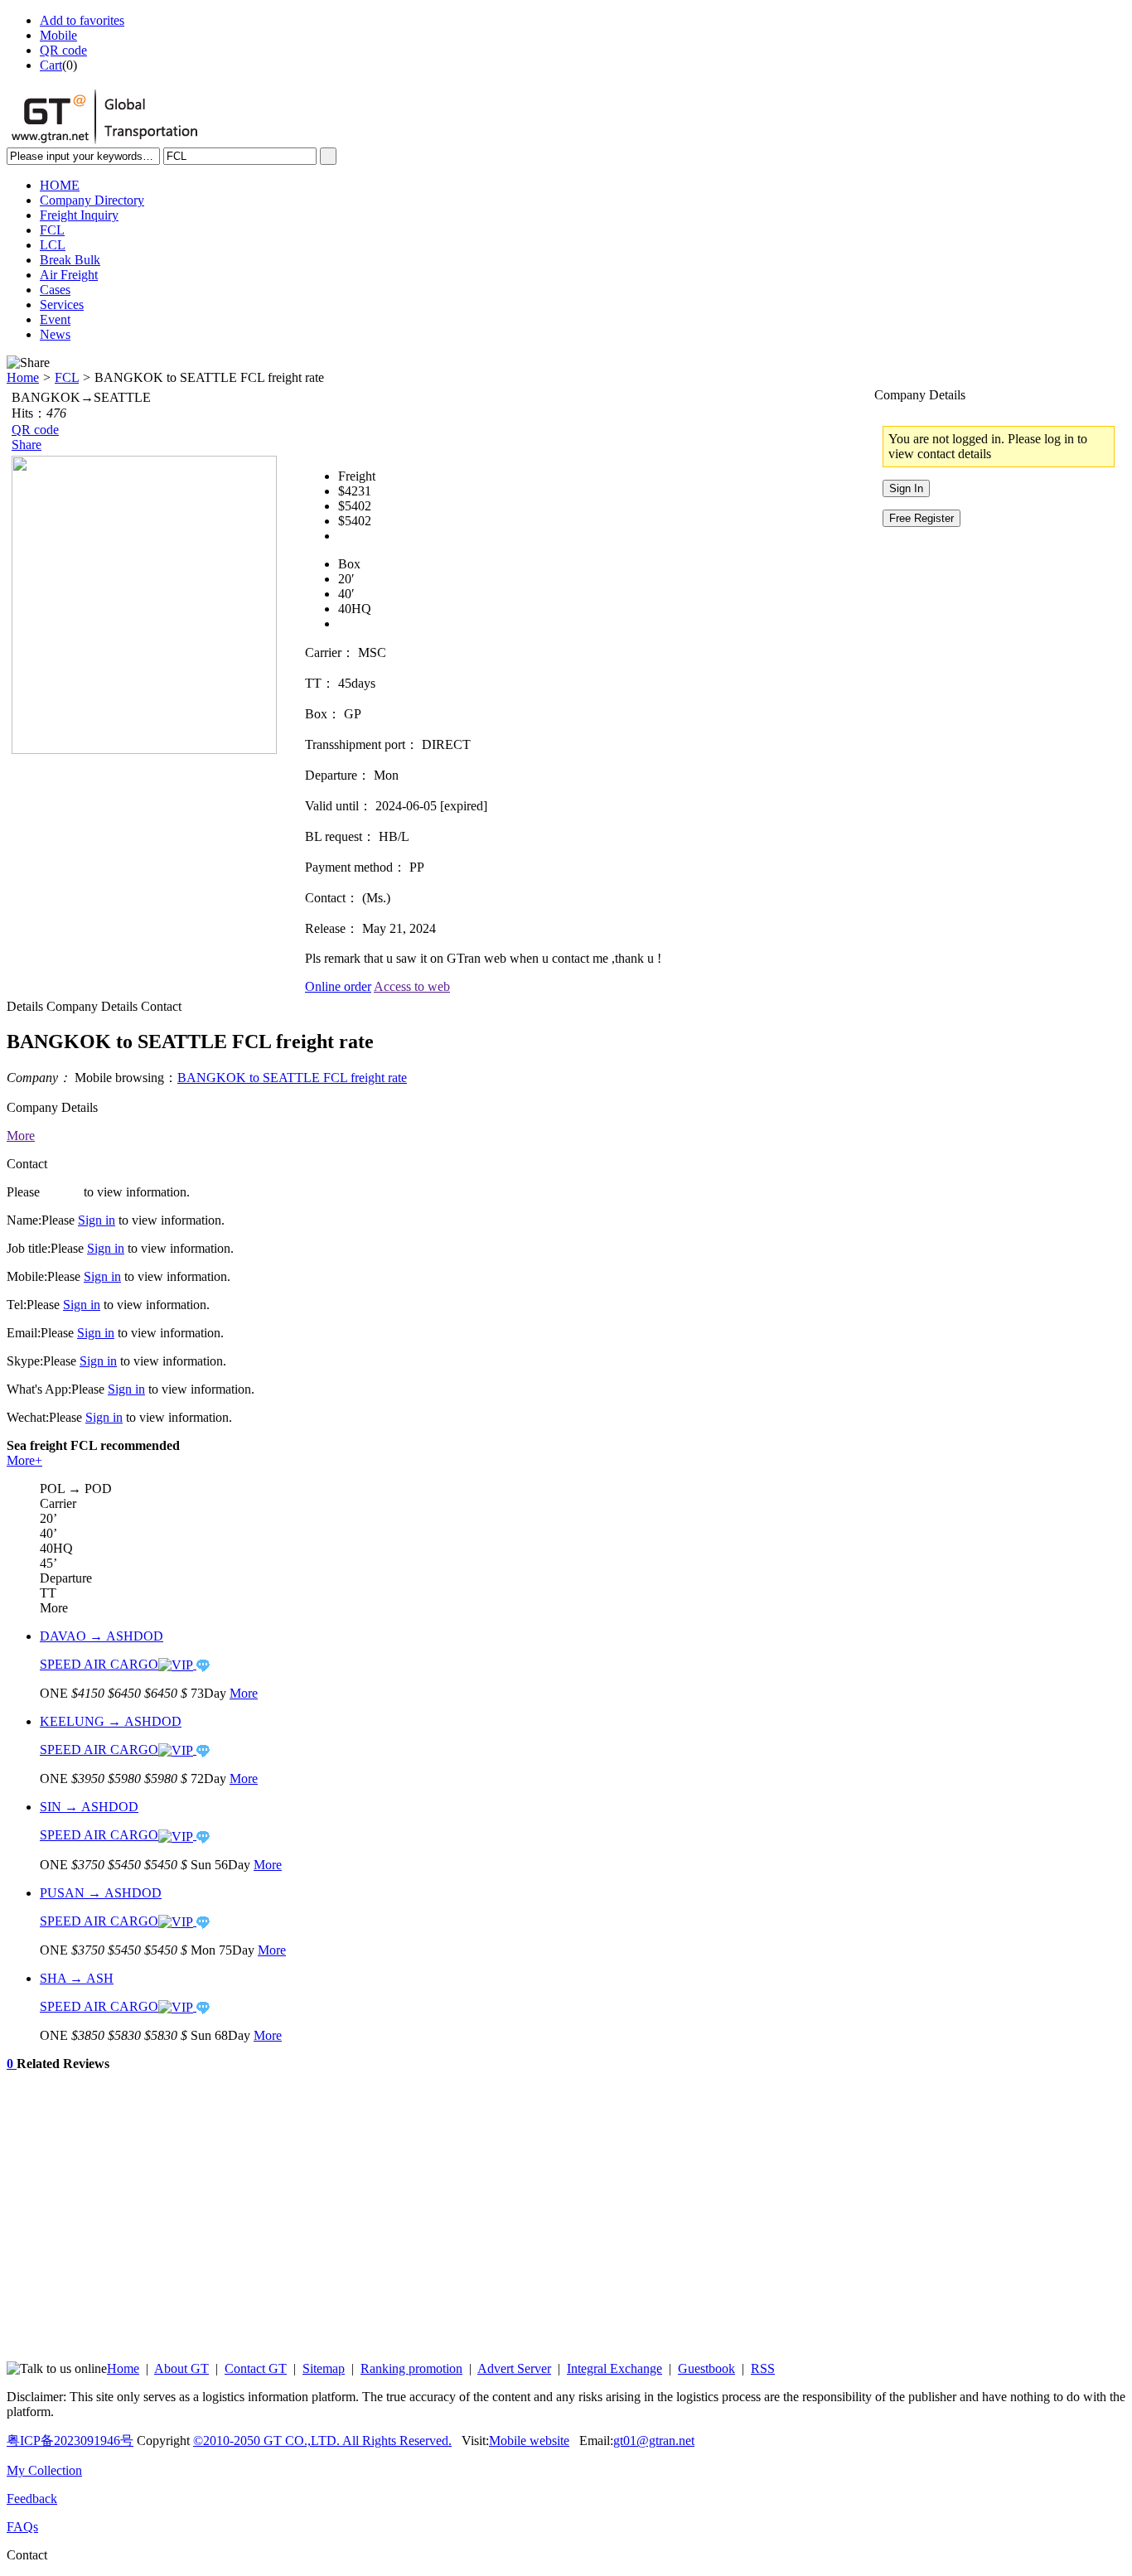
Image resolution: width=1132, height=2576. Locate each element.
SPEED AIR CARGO (99, 1664)
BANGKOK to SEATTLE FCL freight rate (292, 1078)
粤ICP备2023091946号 (70, 2441)
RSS (763, 2368)
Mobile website (529, 2441)
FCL (67, 377)
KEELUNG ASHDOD (111, 1721)
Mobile (58, 35)
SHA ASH (77, 1978)
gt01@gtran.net (654, 2441)
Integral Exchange (614, 2368)
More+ (24, 1460)
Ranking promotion (411, 2368)
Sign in (62, 1192)
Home (23, 377)
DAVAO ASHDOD (102, 1636)
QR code (63, 50)
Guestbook (706, 2368)
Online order (338, 986)
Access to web (412, 986)
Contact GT (256, 2368)
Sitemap (324, 2368)
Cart (51, 65)
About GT (181, 2368)
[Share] (28, 363)
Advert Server (514, 2368)
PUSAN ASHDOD (101, 1893)
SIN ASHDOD (89, 1807)
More (21, 1136)
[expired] (464, 806)
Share (27, 445)
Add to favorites (82, 20)
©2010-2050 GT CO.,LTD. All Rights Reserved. (322, 2441)
